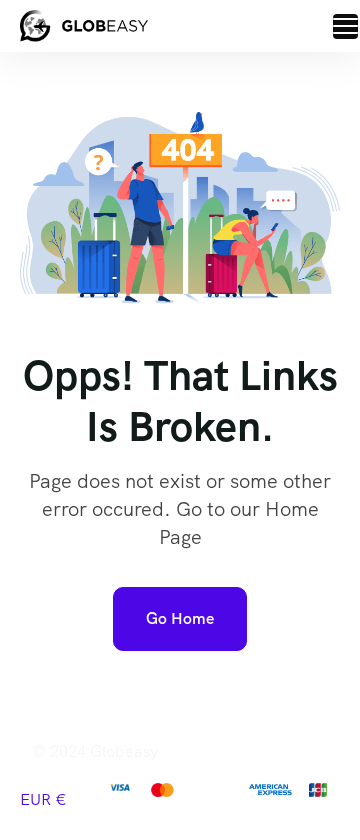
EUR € (43, 799)
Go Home (180, 618)
